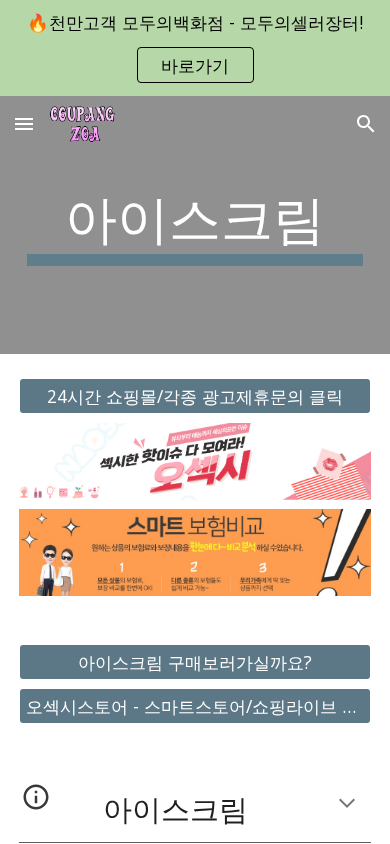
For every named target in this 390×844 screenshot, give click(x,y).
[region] (195, 48)
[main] (195, 225)
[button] (24, 123)
